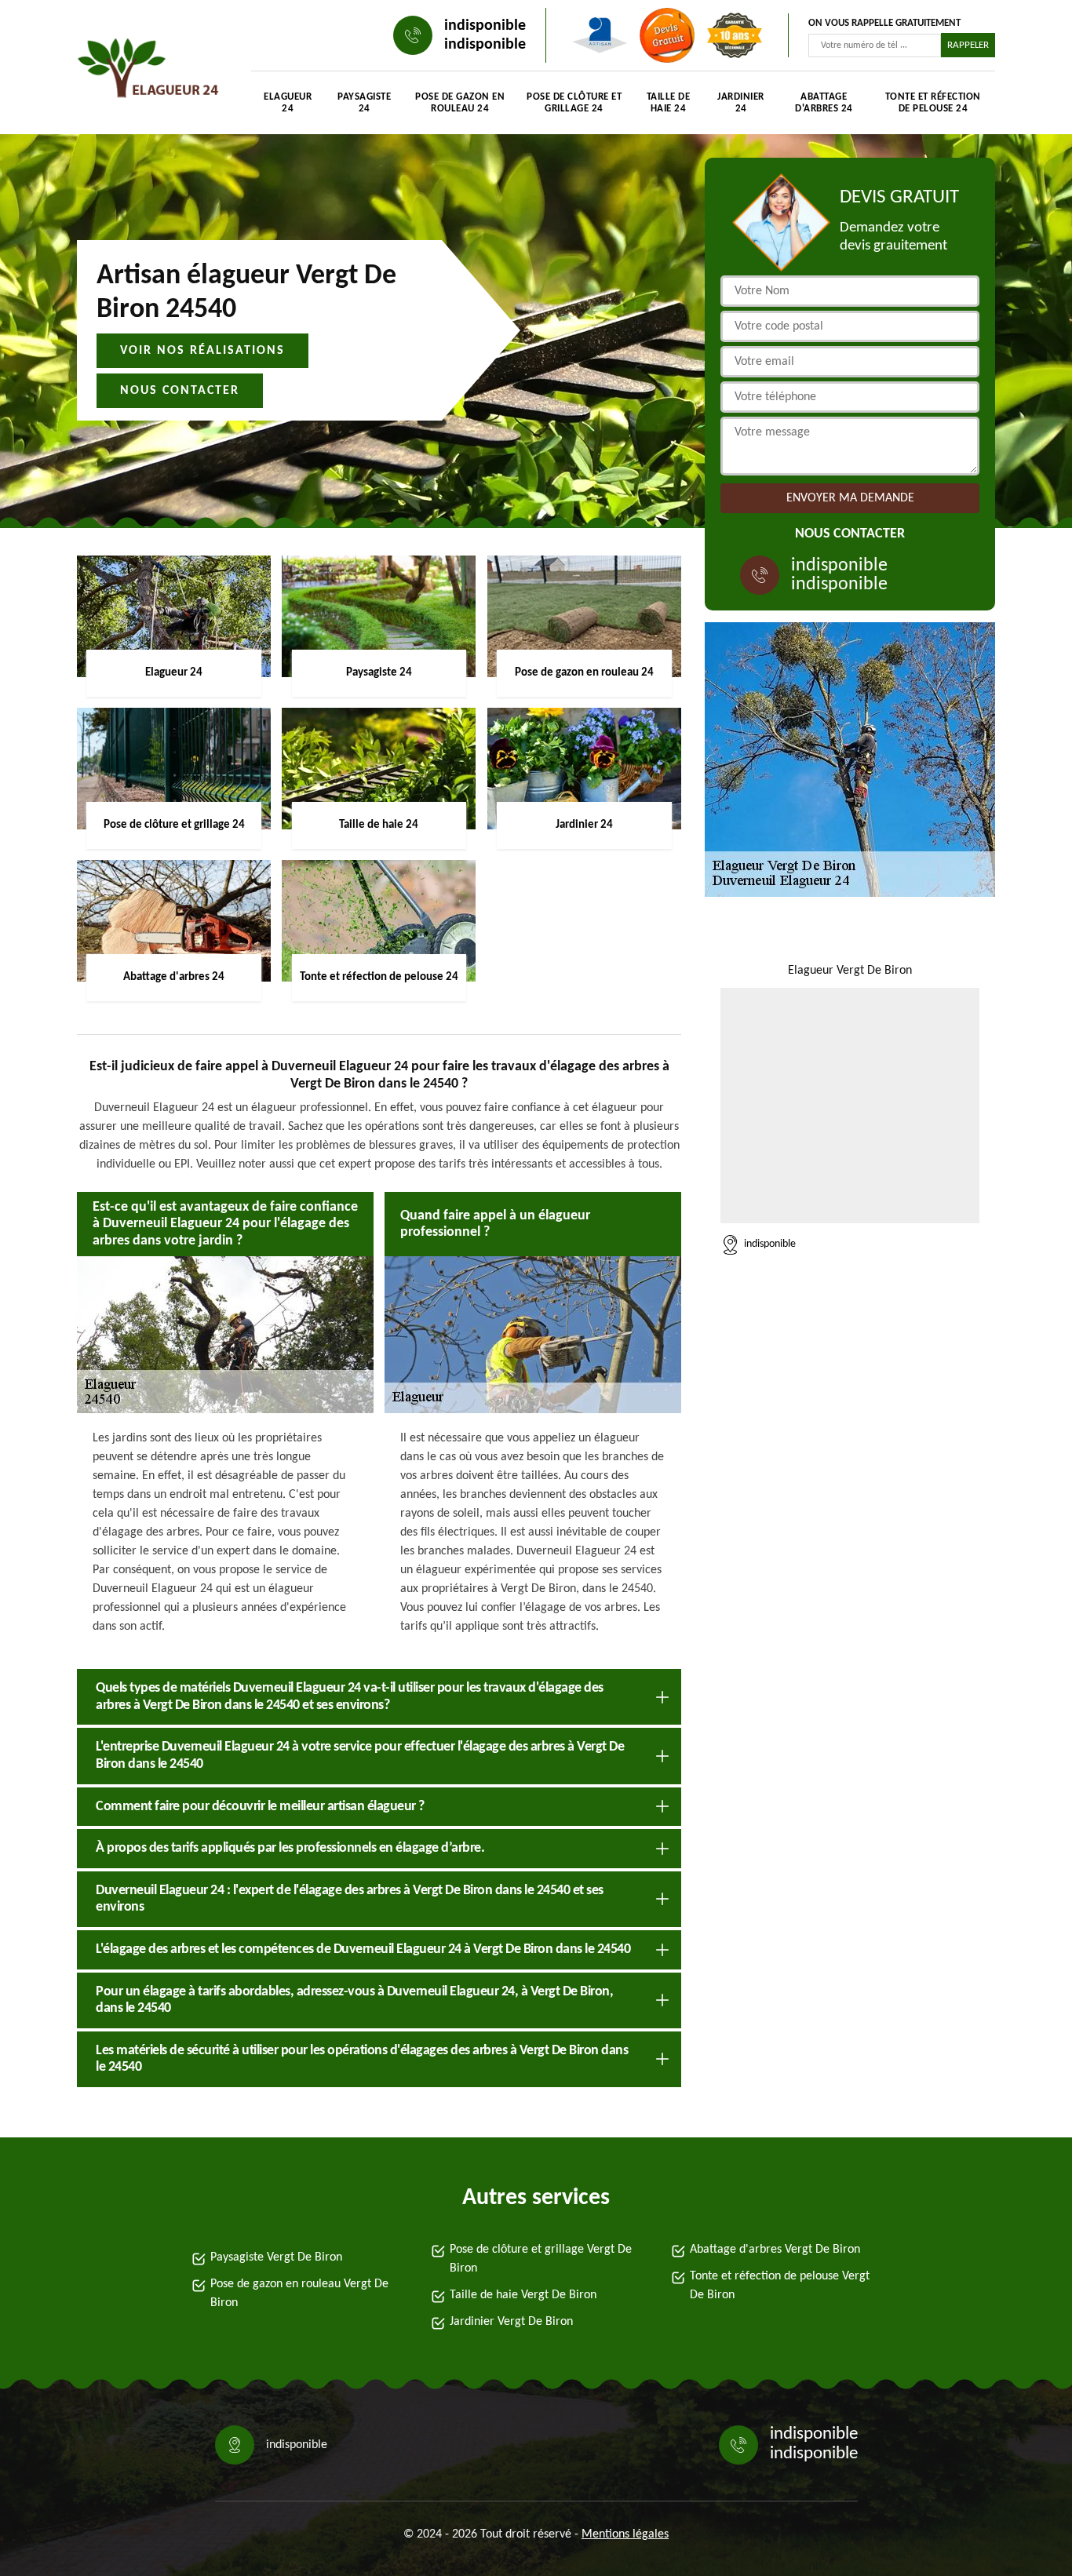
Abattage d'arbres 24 (824, 103)
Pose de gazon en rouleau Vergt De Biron (299, 2294)
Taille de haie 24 (669, 103)
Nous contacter (180, 391)
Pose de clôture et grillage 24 (574, 103)
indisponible (485, 26)
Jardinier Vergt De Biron (511, 2322)
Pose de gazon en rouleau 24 (460, 103)
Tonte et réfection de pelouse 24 (933, 103)
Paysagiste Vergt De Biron (276, 2257)
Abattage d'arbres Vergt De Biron (775, 2250)
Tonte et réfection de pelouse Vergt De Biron (780, 2286)
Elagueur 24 (288, 103)
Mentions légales (625, 2534)
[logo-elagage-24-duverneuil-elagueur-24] (148, 71)
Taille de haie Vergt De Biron (523, 2295)
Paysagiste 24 (364, 103)
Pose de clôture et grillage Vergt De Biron (541, 2259)
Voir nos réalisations (202, 351)
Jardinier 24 (741, 103)
